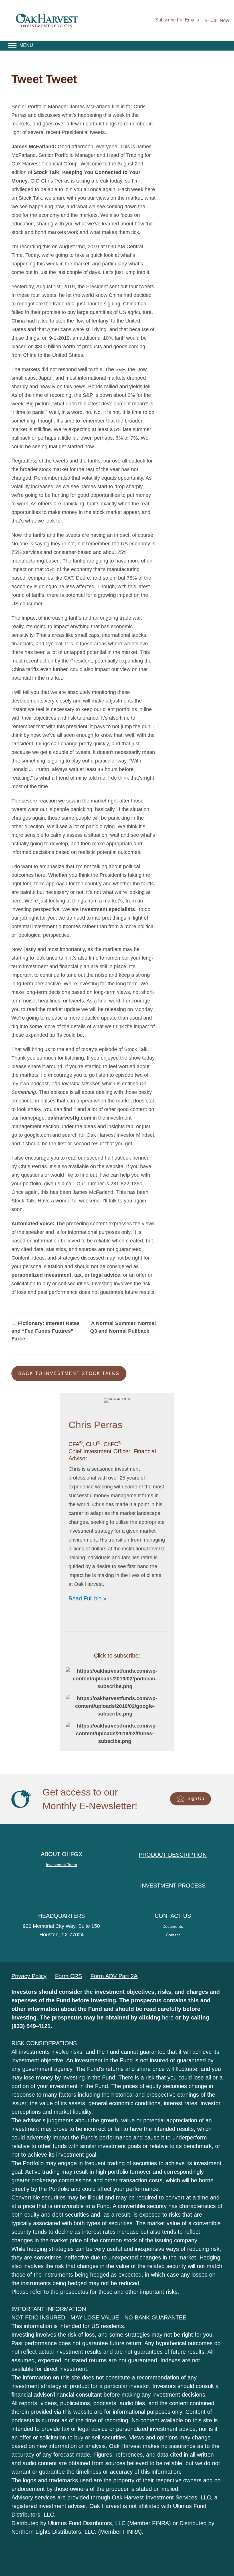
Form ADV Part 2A (114, 1976)
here (168, 2017)
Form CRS (68, 1976)
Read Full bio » (87, 1598)
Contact (173, 1935)
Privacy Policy (29, 1976)
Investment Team (61, 1865)
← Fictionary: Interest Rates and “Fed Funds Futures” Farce (46, 1331)
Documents (173, 1926)
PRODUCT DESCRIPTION (173, 1855)
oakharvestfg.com (69, 1118)
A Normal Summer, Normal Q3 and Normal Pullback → (123, 1327)
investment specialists (108, 909)
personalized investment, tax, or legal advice (66, 1275)
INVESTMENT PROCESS (173, 1886)
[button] (69, 1374)
